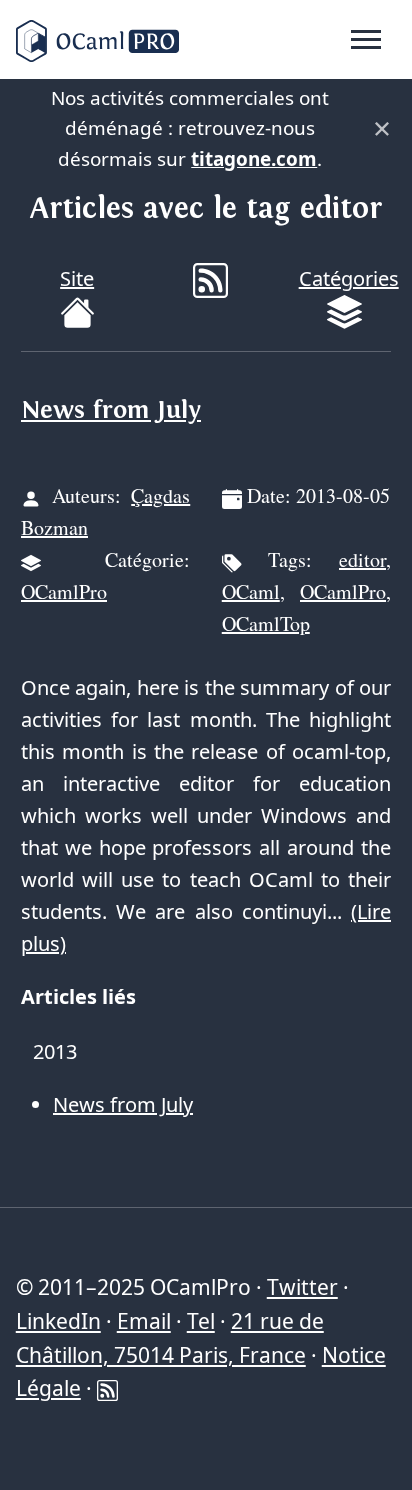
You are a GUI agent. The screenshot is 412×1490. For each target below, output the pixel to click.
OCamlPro (64, 591)
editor (362, 559)
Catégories (349, 278)
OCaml (251, 591)
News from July (111, 410)
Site (77, 278)
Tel (201, 1321)
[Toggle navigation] (366, 40)
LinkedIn (58, 1321)
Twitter (302, 1287)
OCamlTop (266, 623)
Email (144, 1321)
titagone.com (254, 159)
